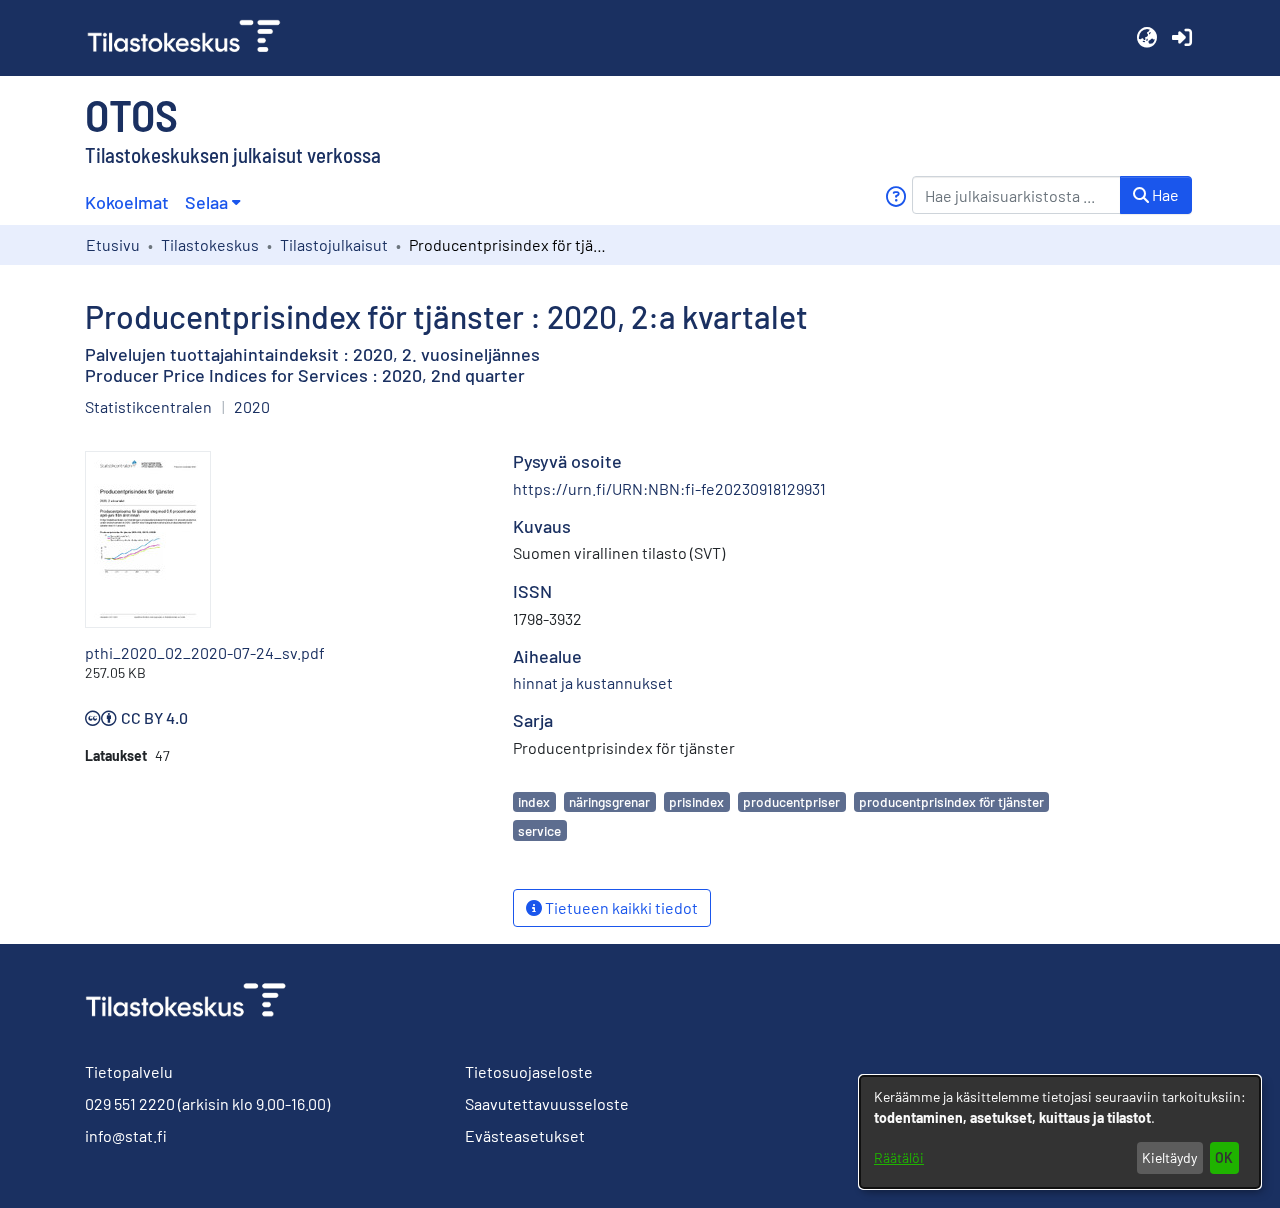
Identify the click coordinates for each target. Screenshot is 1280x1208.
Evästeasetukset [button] (525, 1135)
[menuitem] (212, 202)
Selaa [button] (206, 202)
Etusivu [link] (113, 244)
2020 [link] (252, 406)
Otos (131, 114)
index (534, 801)
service (539, 830)
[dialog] (1060, 1132)
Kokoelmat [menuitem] (127, 202)
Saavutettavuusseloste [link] (547, 1103)
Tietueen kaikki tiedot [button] (620, 907)
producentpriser (791, 801)
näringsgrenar (609, 801)
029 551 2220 (130, 1103)
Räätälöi (899, 1157)
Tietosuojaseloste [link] (529, 1071)
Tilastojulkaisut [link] (334, 244)
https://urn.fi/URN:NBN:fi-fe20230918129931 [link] (669, 488)
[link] (192, 38)
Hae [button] (1164, 194)
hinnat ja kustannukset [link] (593, 682)
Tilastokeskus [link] (210, 244)
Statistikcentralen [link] (148, 406)
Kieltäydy (1169, 1157)
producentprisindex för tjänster (951, 801)
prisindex (696, 801)
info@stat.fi (126, 1135)
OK (1224, 1157)
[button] (1146, 38)
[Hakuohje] (895, 196)
